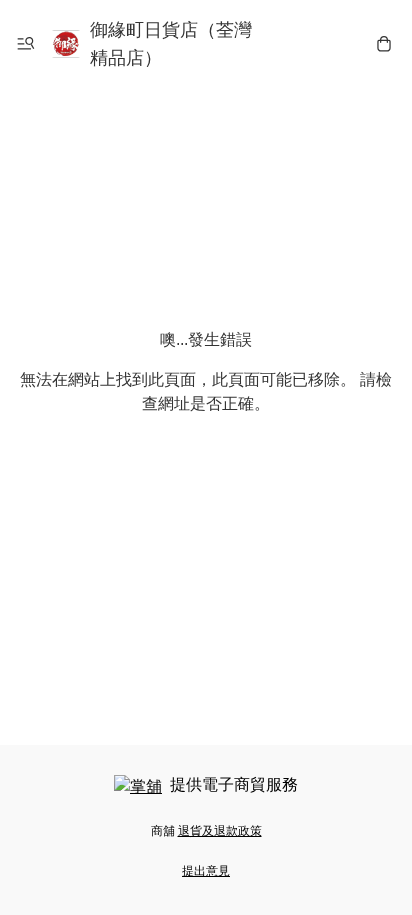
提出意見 (206, 871)
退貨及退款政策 (220, 831)
